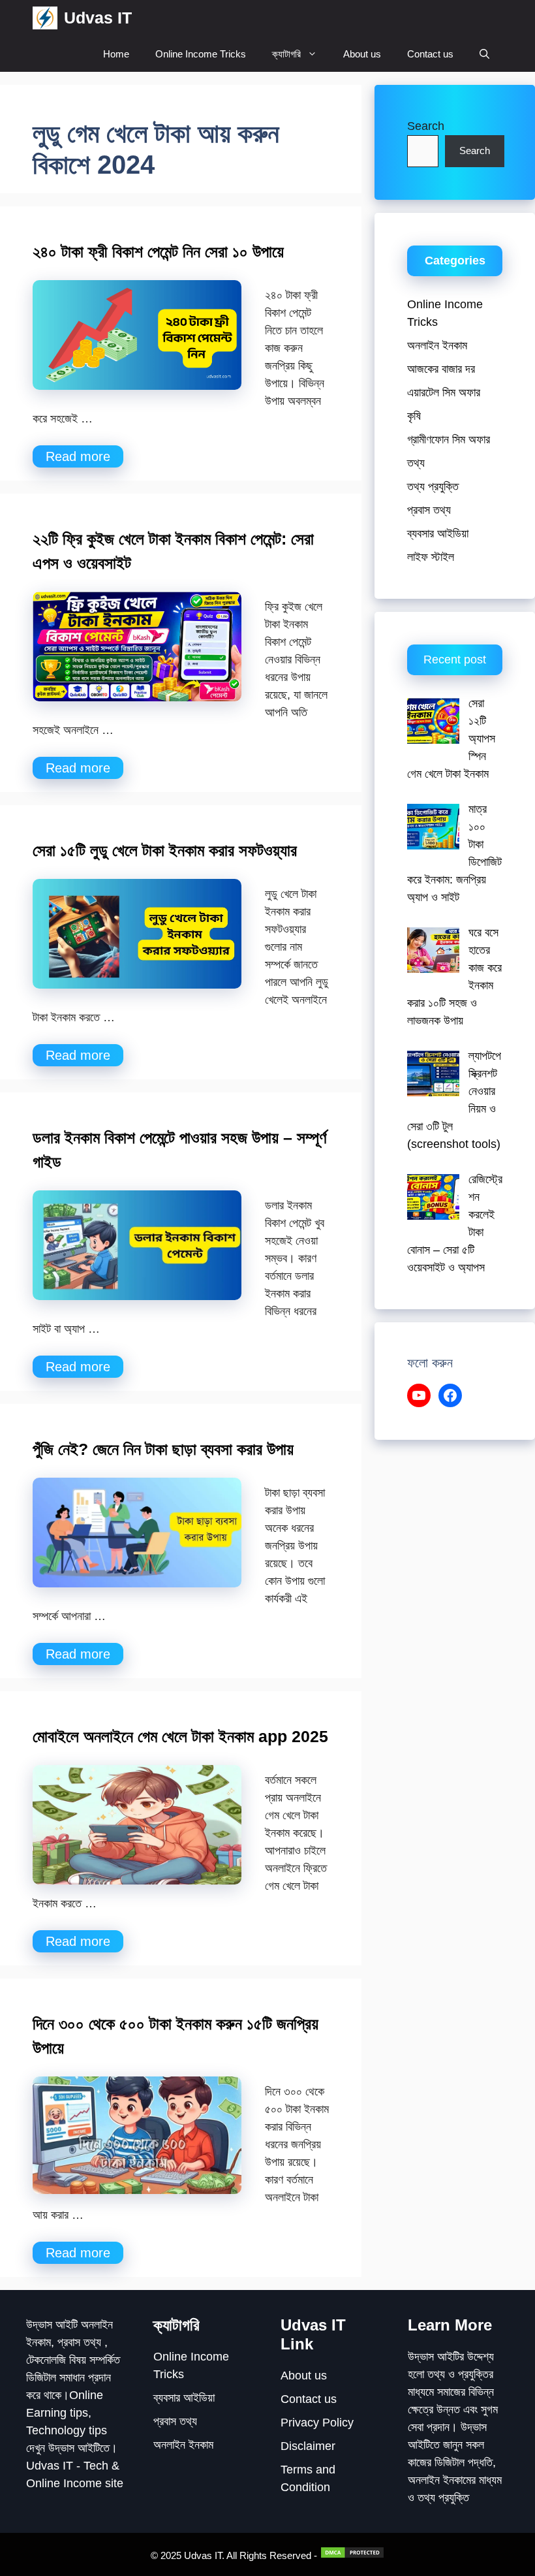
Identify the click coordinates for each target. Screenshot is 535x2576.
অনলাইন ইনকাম (437, 345)
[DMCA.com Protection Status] (351, 2555)
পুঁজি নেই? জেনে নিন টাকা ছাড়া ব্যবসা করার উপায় (163, 1449)
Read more (78, 456)
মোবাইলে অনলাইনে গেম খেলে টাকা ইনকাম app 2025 (180, 1736)
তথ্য (416, 463)
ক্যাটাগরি (286, 54)
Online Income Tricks (201, 54)
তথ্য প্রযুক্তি (433, 486)
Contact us (430, 54)
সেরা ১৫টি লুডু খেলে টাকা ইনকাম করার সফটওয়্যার (165, 850)
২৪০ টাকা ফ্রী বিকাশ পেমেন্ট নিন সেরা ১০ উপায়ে (158, 251)
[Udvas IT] (45, 18)
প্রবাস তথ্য (429, 510)
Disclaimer (308, 2446)
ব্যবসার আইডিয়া (438, 533)
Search (426, 126)
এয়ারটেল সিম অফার (444, 392)
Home (116, 54)
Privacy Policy (317, 2423)
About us (362, 54)
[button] (484, 54)
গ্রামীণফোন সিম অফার (449, 439)
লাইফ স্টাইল (431, 557)
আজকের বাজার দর (441, 369)
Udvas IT (98, 18)
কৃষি (414, 416)
